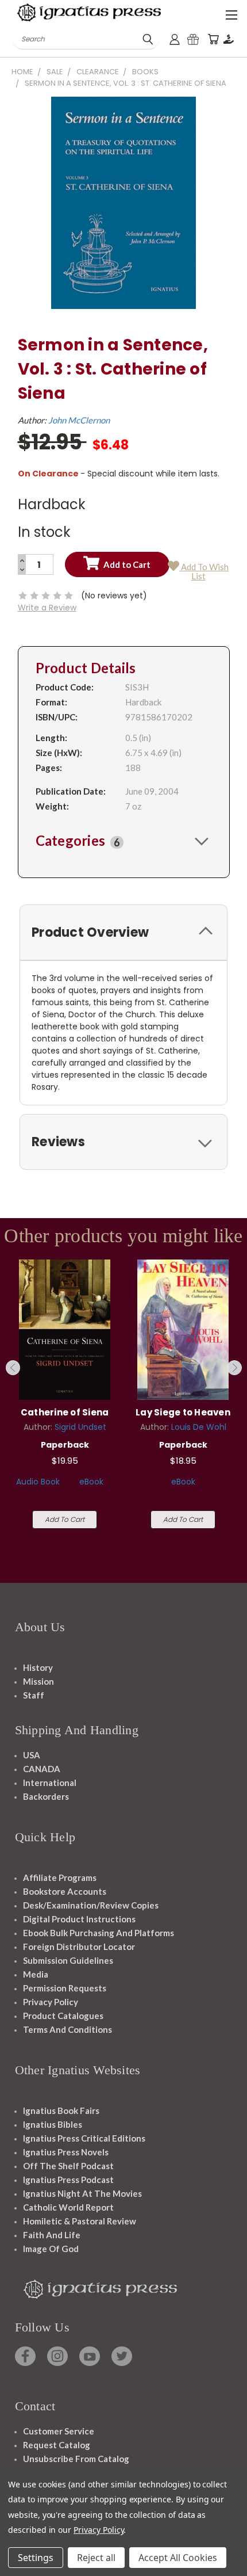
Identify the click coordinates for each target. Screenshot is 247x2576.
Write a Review (47, 608)
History (38, 1667)
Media (36, 1974)
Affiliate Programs (60, 1877)
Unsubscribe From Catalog (76, 2459)
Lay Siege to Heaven (183, 1412)
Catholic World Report (68, 2207)
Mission (38, 1681)
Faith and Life (52, 2235)
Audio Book (38, 1482)
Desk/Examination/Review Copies (91, 1905)
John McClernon (79, 420)
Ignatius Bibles (53, 2124)
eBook (91, 1482)
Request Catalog (57, 2445)
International (50, 1783)
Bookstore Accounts (65, 1891)
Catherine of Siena (65, 1412)
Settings (36, 2558)
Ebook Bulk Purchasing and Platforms (99, 1933)
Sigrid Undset (80, 1427)
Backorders (46, 1796)
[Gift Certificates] (193, 39)
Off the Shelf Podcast (68, 2166)
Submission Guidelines (68, 1960)
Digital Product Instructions (79, 1919)
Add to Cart (65, 1519)
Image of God (51, 2249)
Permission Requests (65, 1988)
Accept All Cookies (178, 2558)
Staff (34, 1695)
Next (234, 1368)
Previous (13, 1368)
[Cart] (213, 39)
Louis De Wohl (199, 1427)
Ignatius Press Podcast (68, 2180)
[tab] (124, 841)
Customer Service (59, 2431)
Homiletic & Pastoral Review (80, 2221)
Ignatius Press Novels (66, 2152)
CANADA (42, 1769)
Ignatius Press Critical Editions (84, 2138)
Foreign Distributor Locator (79, 1947)
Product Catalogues (63, 2016)
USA (32, 1755)
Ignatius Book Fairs (61, 2111)
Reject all (96, 2558)
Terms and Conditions (67, 2029)
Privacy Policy (51, 2002)
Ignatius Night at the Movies (82, 2193)
